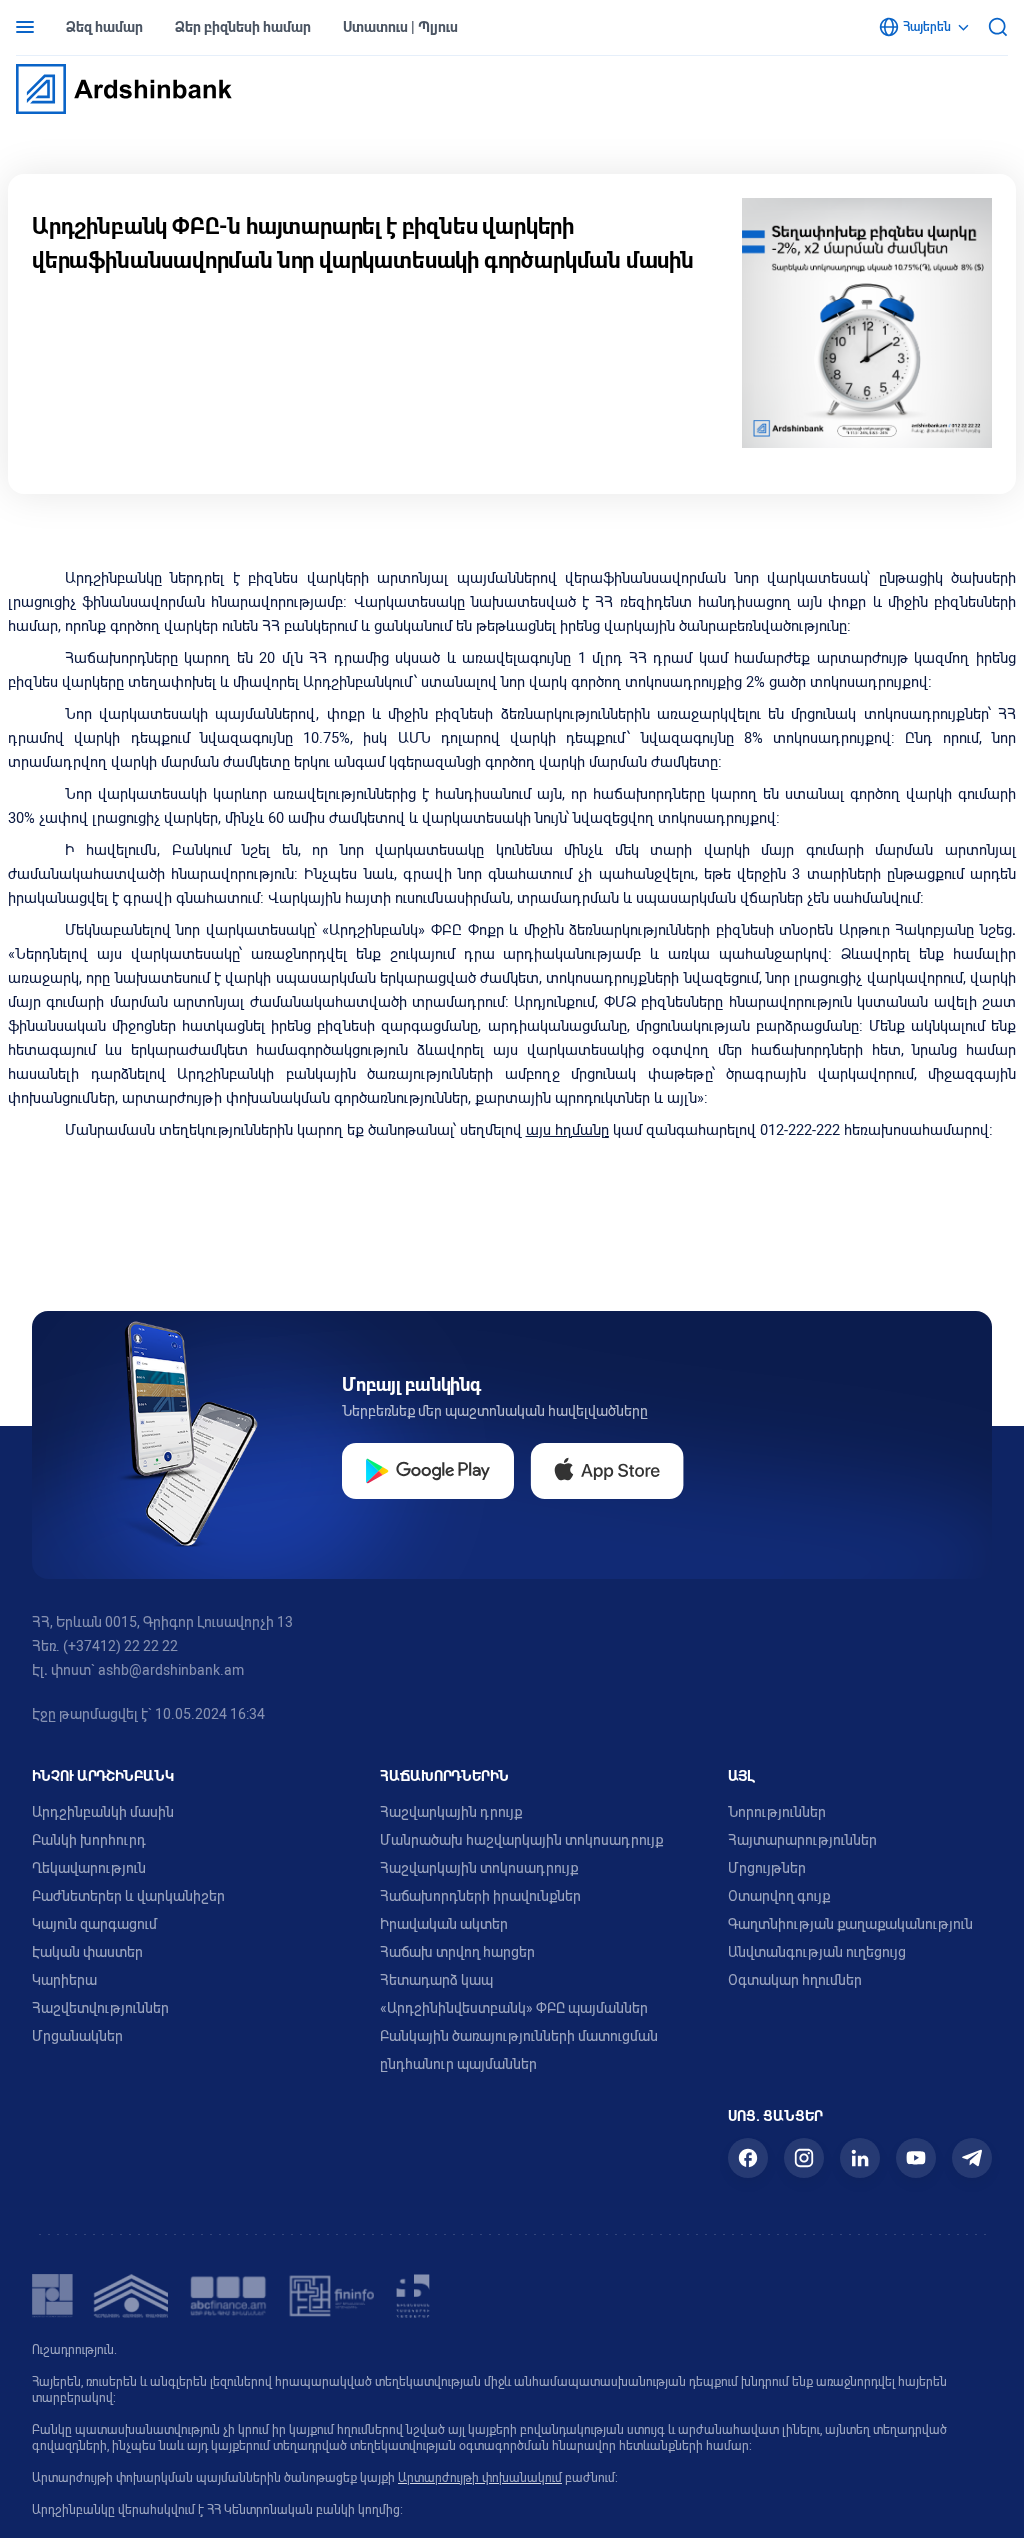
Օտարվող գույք (779, 1896)
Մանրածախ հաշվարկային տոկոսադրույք (521, 1840)
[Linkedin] (860, 2158)
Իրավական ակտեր (444, 1924)
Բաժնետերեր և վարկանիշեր (128, 1896)
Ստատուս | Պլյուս (400, 27)
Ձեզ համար (104, 27)
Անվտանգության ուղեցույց (817, 1952)
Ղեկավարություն (89, 1868)
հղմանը (580, 1130)
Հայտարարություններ (802, 1840)
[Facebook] (748, 2158)
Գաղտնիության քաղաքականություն (850, 1924)
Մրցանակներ (77, 2036)
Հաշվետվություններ (100, 2008)
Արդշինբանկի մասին (103, 1812)
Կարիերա (64, 1980)
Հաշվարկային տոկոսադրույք (479, 1868)
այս (538, 1130)
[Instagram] (804, 2158)
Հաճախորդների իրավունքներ (480, 1896)
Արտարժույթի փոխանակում (480, 2478)
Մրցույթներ (767, 1868)
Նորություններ (777, 1812)
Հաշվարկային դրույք (451, 1812)
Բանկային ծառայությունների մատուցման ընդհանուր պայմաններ (519, 2050)
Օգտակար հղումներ (795, 1980)
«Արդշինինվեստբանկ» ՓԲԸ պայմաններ (514, 2008)
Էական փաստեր (87, 1952)
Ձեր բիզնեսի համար (243, 27)
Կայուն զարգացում (94, 1924)
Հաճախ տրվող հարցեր (457, 1952)
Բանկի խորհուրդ (89, 1840)
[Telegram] (972, 2158)
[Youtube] (916, 2158)
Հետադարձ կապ (436, 1980)
